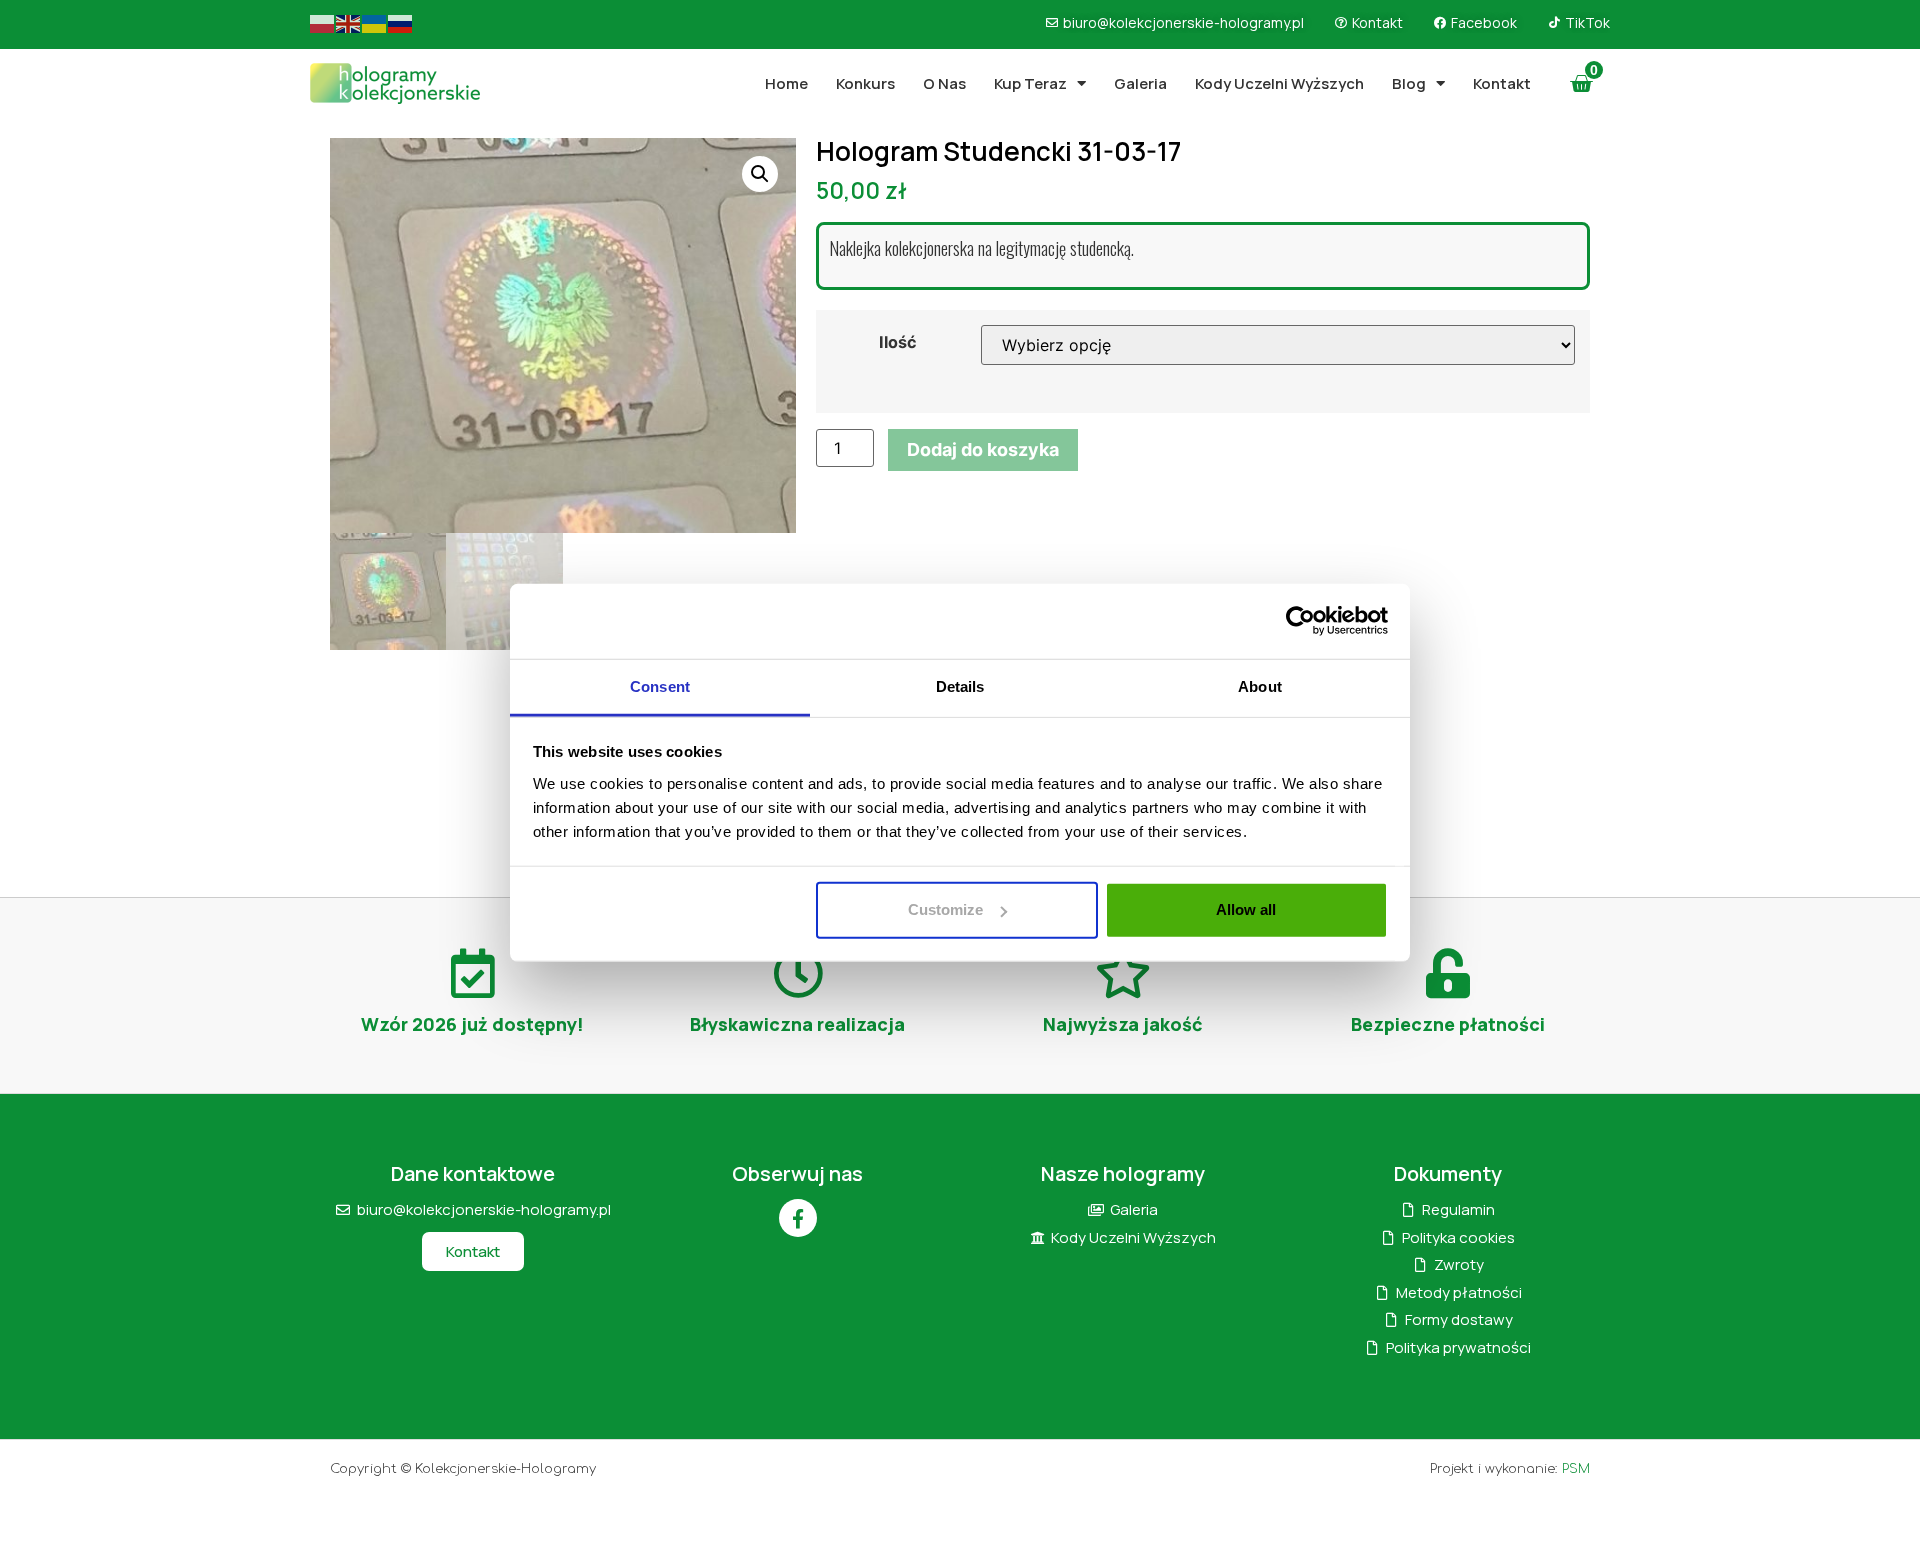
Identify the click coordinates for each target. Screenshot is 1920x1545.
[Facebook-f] (798, 1218)
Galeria (1140, 83)
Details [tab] (960, 685)
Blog (1409, 83)
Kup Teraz (1030, 83)
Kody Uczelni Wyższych (1279, 83)
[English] (349, 22)
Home (786, 83)
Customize (945, 909)
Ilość (898, 342)
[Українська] (375, 22)
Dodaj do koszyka (983, 449)
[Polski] (323, 22)
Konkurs (865, 83)
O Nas (944, 83)
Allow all (1246, 909)
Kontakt (1502, 83)
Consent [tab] (660, 685)
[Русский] (401, 22)
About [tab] (1260, 685)
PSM (1576, 1469)
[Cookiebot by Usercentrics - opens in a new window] (1300, 621)
